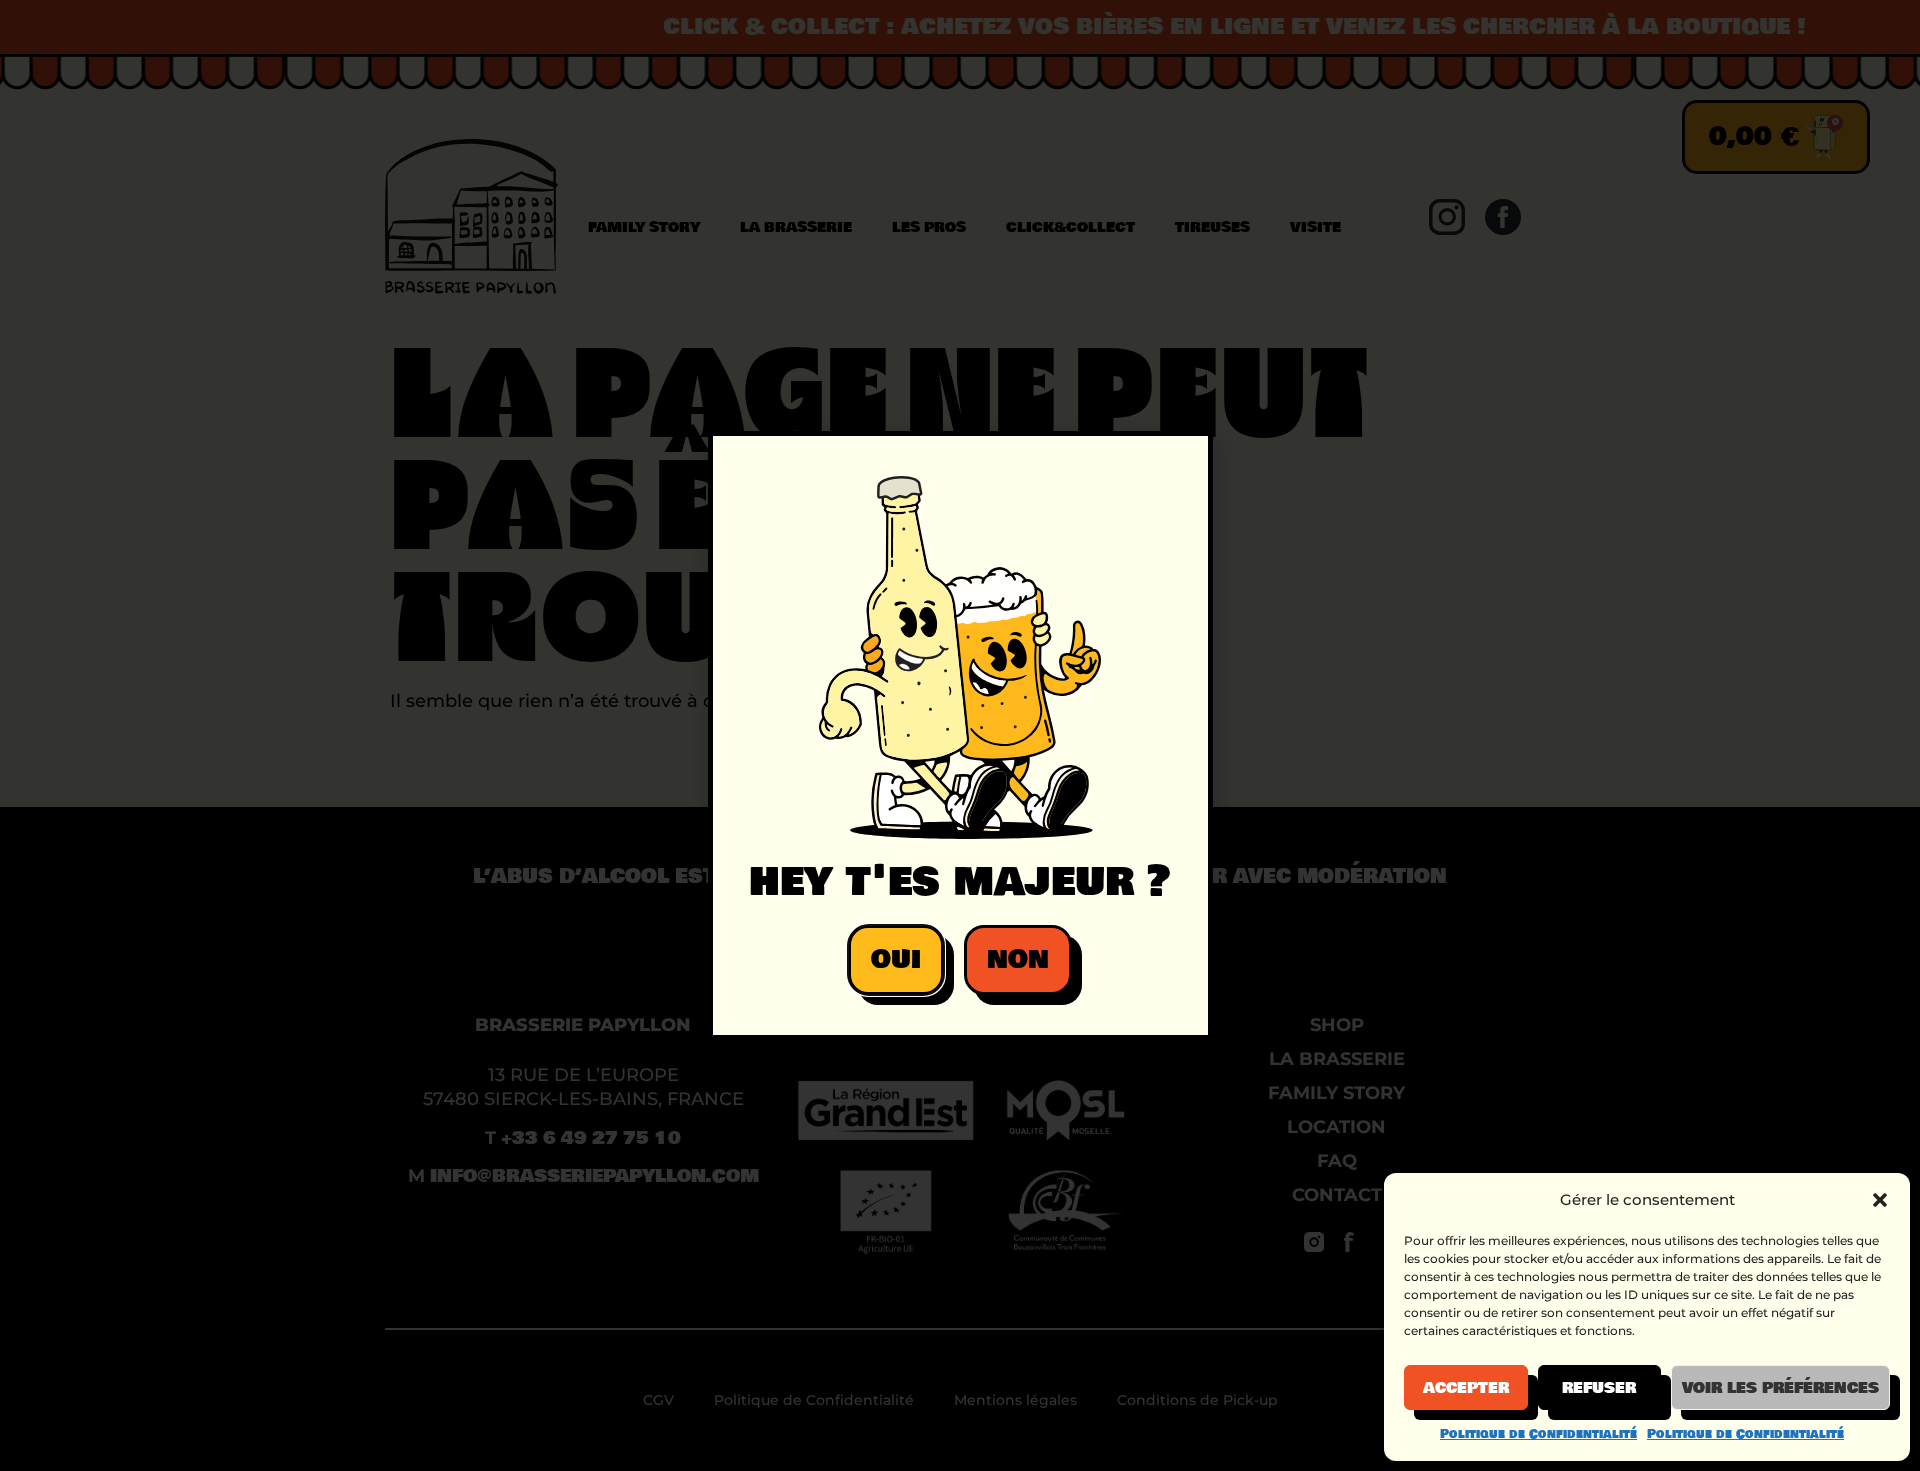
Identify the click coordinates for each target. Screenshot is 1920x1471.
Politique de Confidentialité (1538, 1434)
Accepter (1466, 1388)
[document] (960, 735)
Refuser (1599, 1388)
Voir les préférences (1780, 1388)
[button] (1880, 1200)
